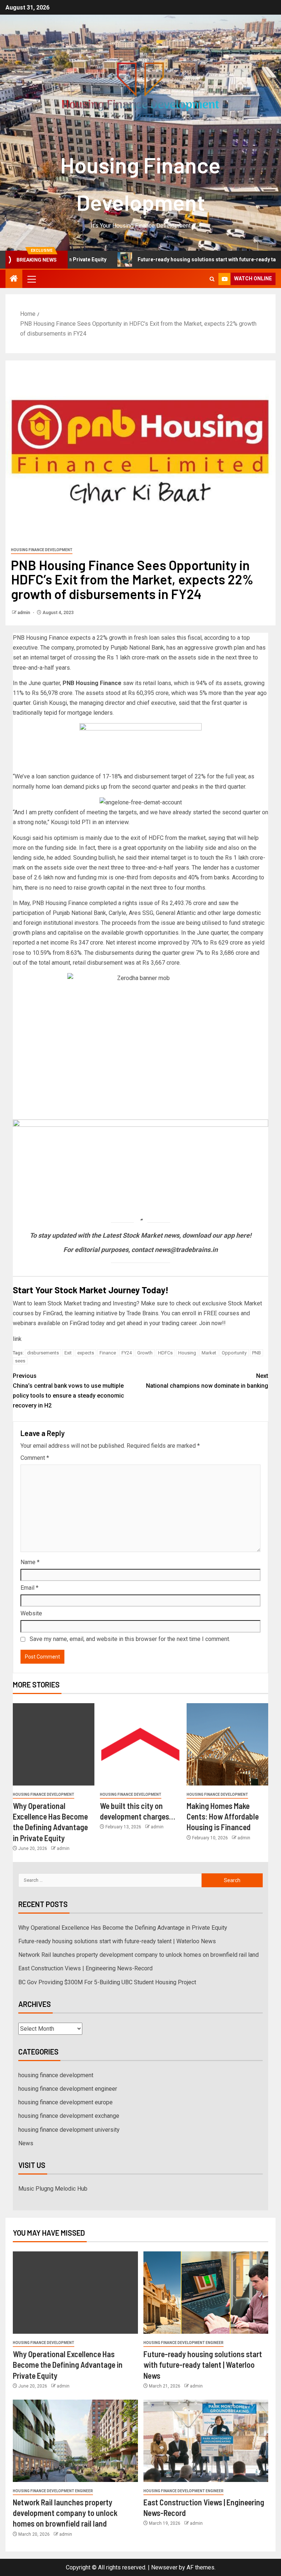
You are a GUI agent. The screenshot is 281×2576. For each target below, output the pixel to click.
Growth (145, 1353)
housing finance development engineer (68, 2089)
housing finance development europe (65, 2102)
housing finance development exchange (69, 2116)
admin (24, 613)
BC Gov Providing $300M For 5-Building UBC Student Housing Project (107, 1982)
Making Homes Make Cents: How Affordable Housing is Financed (223, 1816)
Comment (35, 1458)
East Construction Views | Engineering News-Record (85, 1968)
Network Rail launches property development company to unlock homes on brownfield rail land (138, 1955)
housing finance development (42, 550)
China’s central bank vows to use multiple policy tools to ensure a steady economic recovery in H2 (68, 1391)
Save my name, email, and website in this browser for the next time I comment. (130, 1639)
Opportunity (234, 1353)
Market (209, 1353)
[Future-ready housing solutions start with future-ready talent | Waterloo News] (206, 2293)
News (26, 2143)
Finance (108, 1353)
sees (20, 1361)
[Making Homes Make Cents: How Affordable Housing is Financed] (227, 1744)
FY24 (127, 1353)
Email (29, 1588)
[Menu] (31, 279)
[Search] (212, 279)
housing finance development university (69, 2130)
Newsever (164, 2567)
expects (86, 1353)
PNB (256, 1353)
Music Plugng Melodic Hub (53, 2189)
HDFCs (165, 1353)
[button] (31, 279)
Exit (68, 1353)
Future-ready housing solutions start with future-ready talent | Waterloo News (117, 1941)
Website (31, 1613)
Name (30, 1562)
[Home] (14, 279)
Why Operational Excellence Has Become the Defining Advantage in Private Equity (123, 1928)
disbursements (43, 1353)
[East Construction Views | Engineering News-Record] (206, 2441)
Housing (187, 1353)
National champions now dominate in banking (207, 1381)
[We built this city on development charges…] (141, 1744)
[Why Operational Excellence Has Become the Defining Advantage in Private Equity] (54, 1744)
